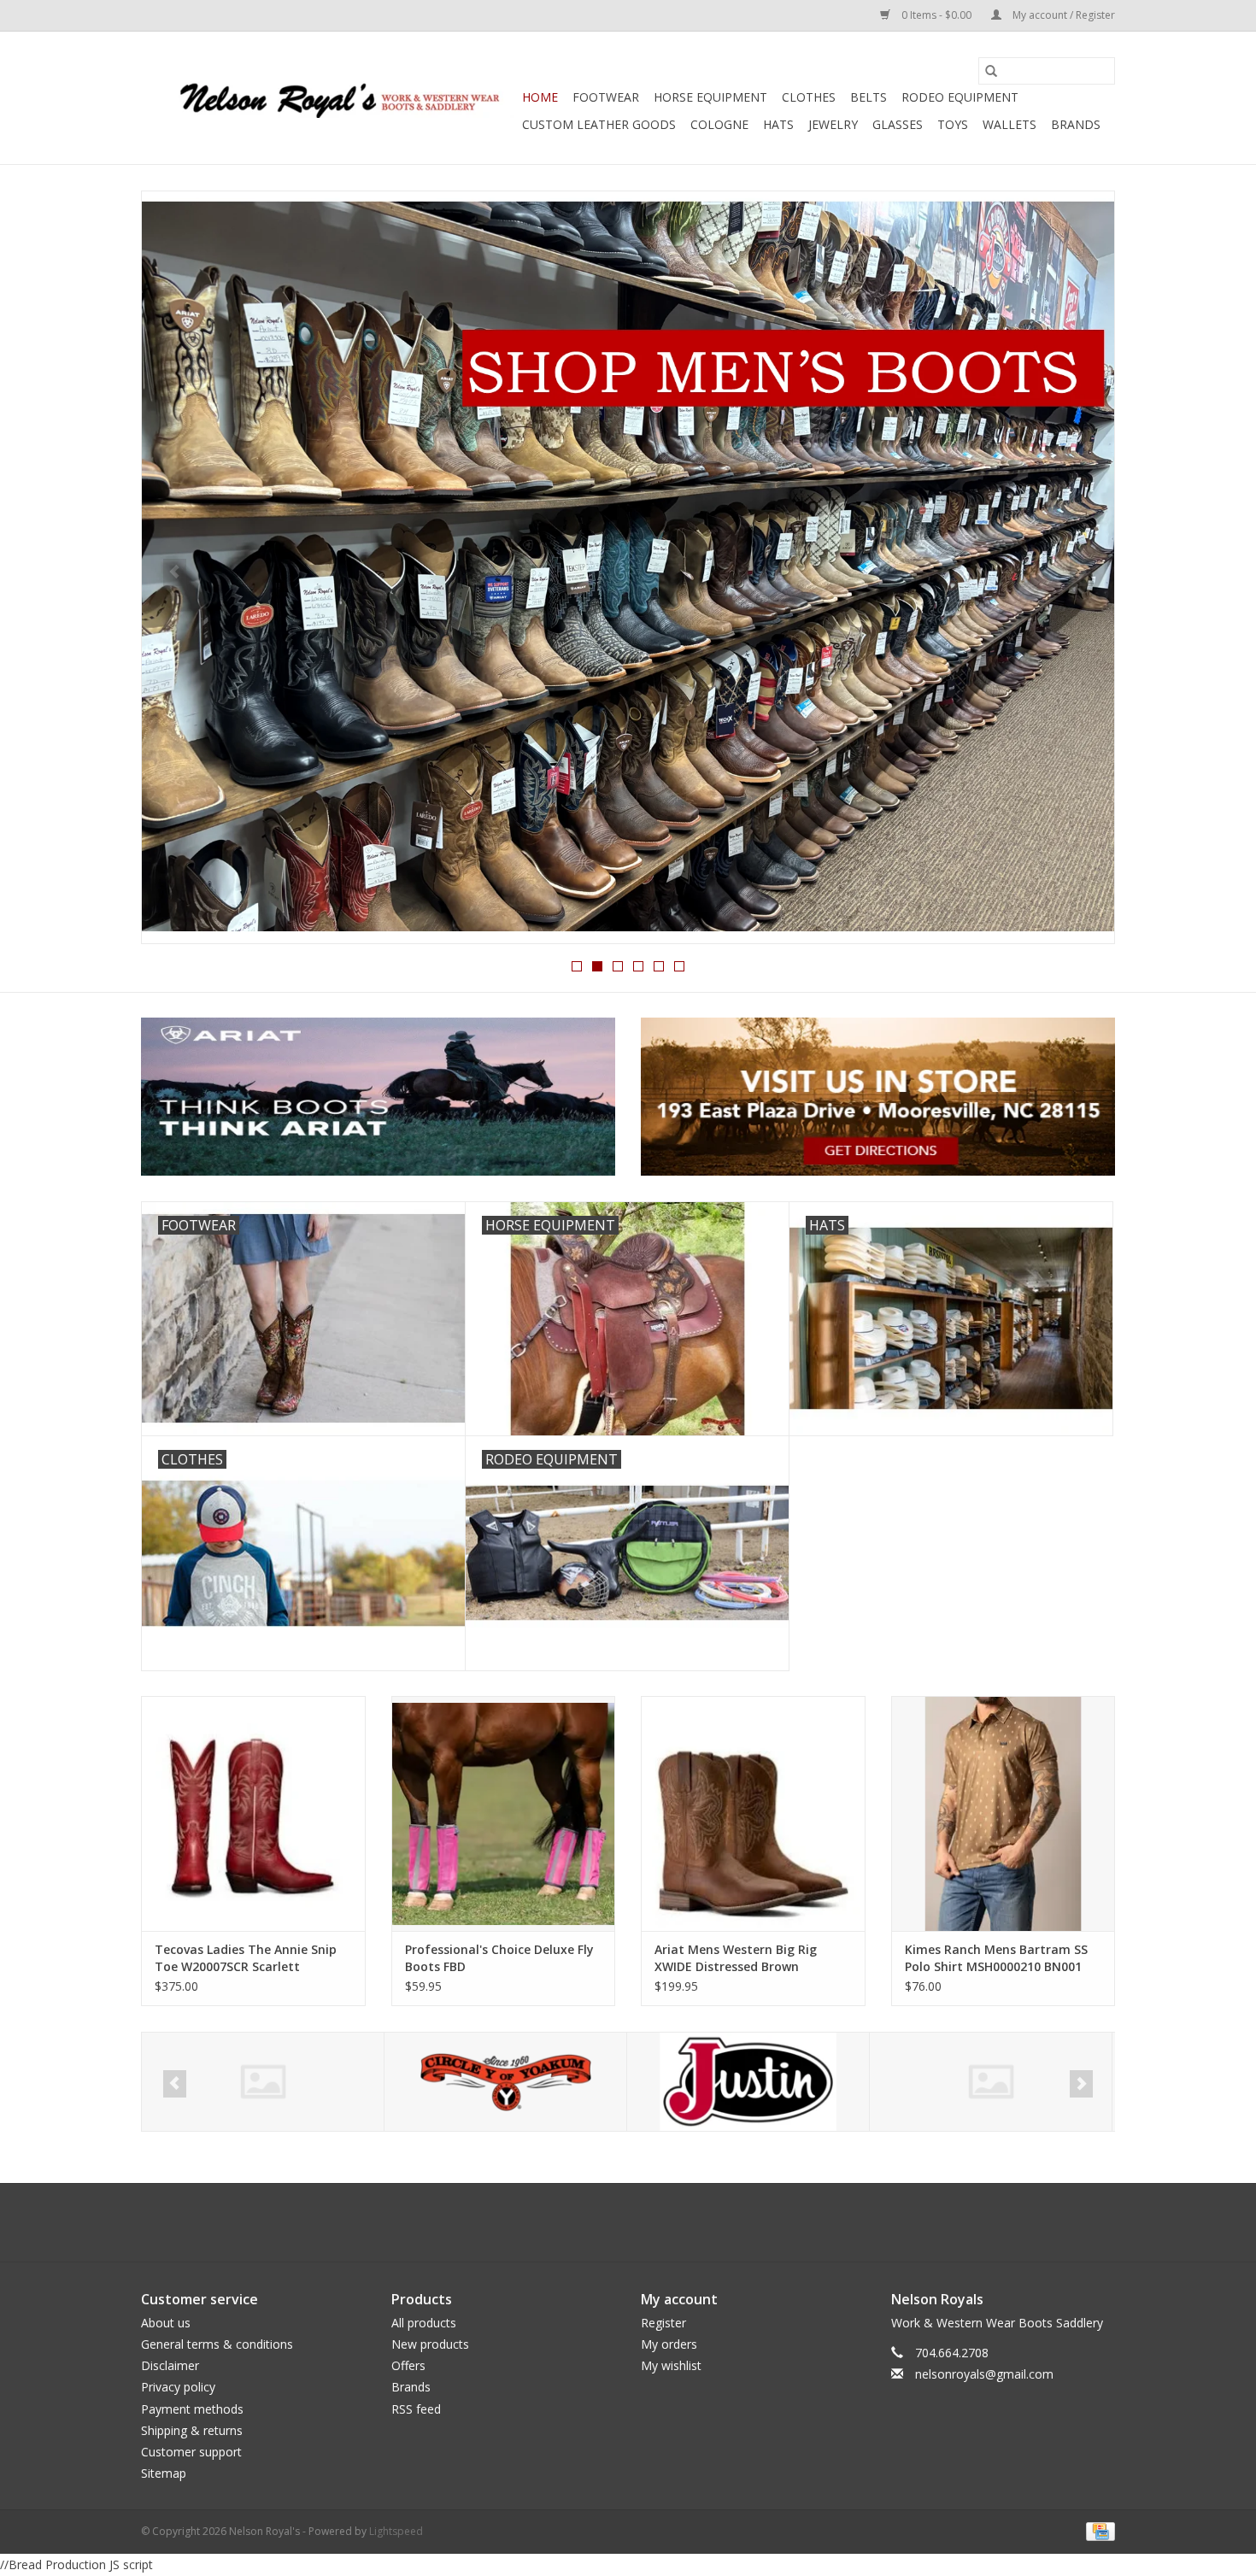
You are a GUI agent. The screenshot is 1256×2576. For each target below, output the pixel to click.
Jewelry (833, 124)
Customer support (191, 2452)
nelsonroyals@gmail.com (984, 2374)
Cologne (719, 124)
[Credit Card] (1098, 2531)
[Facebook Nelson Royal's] (613, 2222)
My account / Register (1062, 15)
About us (166, 2323)
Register (663, 2323)
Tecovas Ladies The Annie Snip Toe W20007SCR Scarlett (246, 1958)
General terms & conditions (217, 2344)
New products (430, 2344)
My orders (669, 2344)
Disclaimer (170, 2365)
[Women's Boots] (628, 567)
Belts (869, 97)
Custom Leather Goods (599, 124)
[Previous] (175, 572)
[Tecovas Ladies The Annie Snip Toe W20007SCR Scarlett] (253, 1813)
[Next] (1081, 572)
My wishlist (671, 2365)
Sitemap (164, 2473)
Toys (953, 124)
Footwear (606, 97)
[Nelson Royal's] (329, 98)
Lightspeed (396, 2531)
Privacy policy (178, 2387)
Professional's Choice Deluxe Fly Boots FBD (499, 1958)
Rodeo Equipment (960, 97)
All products (424, 2323)
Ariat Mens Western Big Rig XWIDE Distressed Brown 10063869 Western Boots (736, 1958)
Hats (778, 124)
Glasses (898, 124)
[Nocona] (748, 2082)
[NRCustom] (991, 2082)
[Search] (991, 71)
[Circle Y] (263, 2082)
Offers (408, 2365)
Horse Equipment (710, 97)
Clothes (809, 97)
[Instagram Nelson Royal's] (643, 2222)
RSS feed (416, 2409)
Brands (1076, 124)
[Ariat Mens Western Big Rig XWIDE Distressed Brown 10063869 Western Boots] (753, 1813)
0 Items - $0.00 (936, 15)
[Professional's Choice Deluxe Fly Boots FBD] (504, 1813)
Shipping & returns (192, 2430)
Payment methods (192, 2409)
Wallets (1009, 124)
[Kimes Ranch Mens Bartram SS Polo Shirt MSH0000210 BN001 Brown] (1004, 1813)
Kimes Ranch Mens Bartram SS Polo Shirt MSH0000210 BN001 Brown (996, 1958)
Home (540, 97)
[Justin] (505, 2082)
